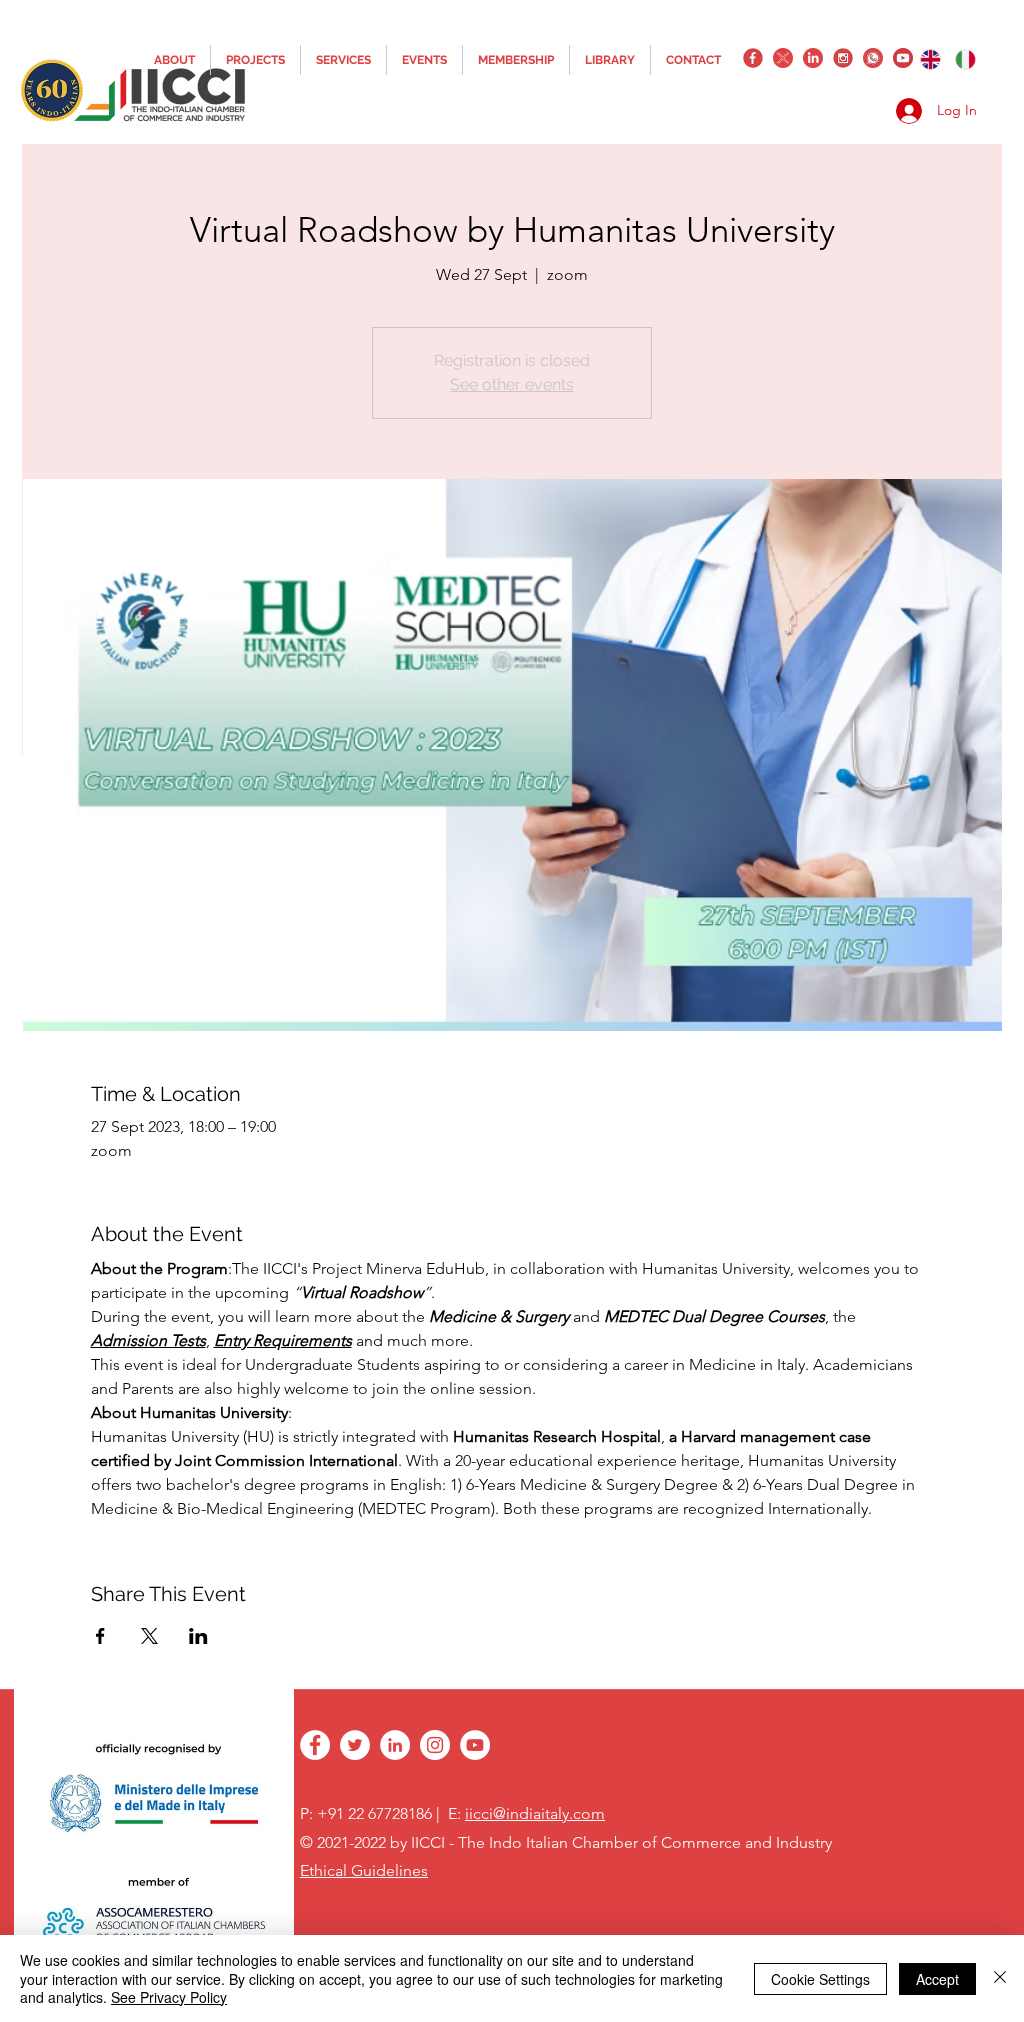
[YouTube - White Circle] (475, 1745)
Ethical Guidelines (364, 1870)
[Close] (1000, 1978)
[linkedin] (813, 58)
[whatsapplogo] (873, 58)
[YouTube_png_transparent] (903, 58)
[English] (930, 59)
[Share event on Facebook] (100, 1636)
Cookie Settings (820, 1979)
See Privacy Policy (169, 1997)
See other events (512, 384)
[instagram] (843, 58)
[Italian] (966, 59)
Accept (937, 1979)
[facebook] (753, 58)
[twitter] (783, 58)
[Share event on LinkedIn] (198, 1636)
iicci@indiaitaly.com (535, 1813)
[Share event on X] (149, 1636)
